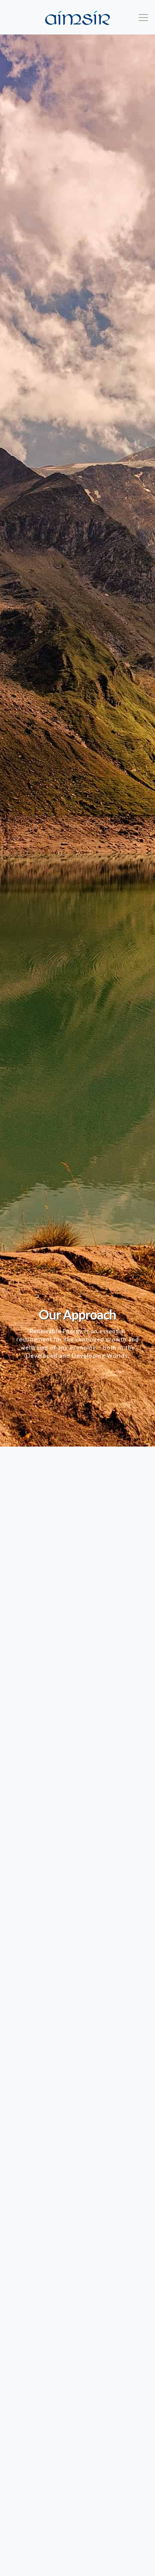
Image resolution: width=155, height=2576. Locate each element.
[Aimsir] (77, 17)
